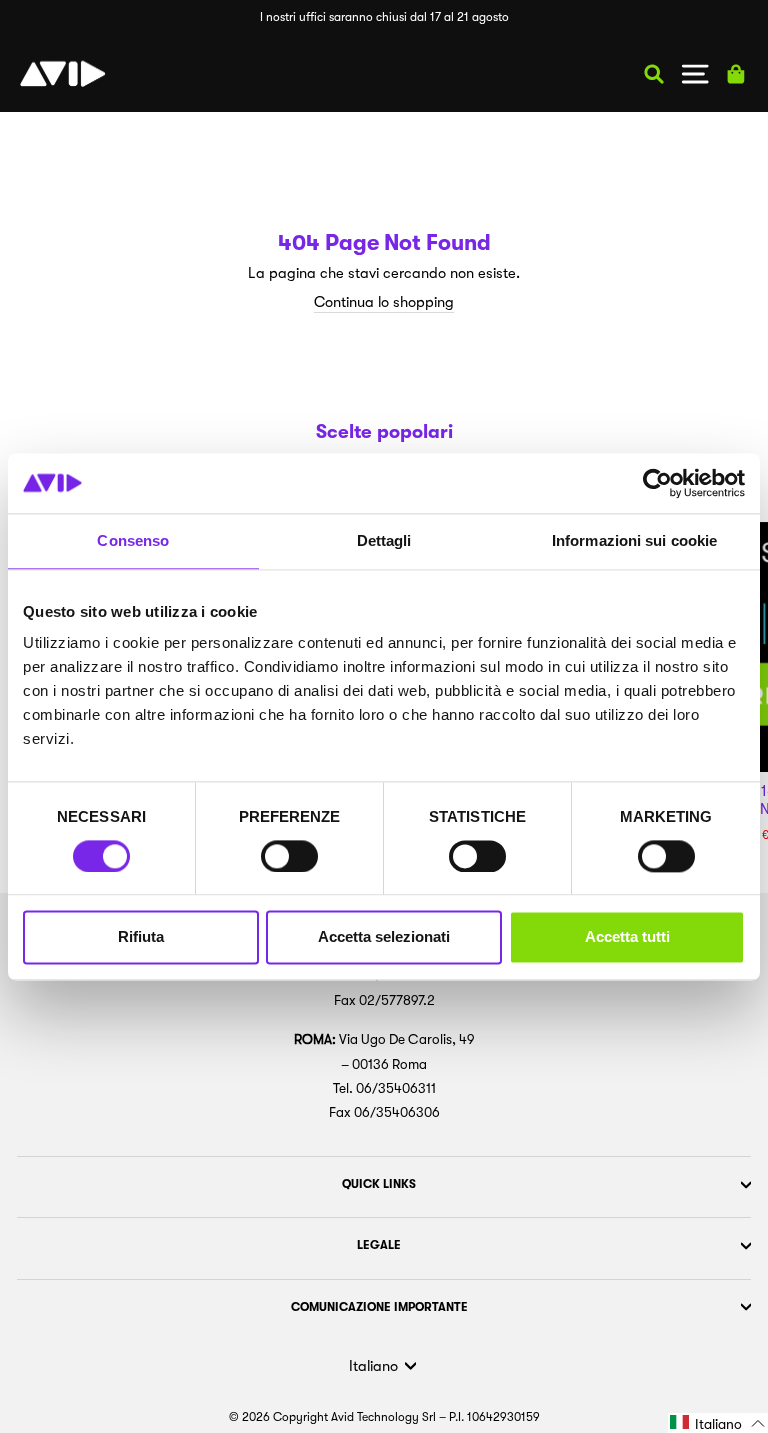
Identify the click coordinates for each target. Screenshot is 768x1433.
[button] (718, 1423)
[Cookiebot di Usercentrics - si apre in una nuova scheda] (657, 483)
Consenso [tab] (133, 540)
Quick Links (379, 1184)
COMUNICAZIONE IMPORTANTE (379, 1307)
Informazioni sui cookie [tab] (634, 540)
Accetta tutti (627, 937)
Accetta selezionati (384, 937)
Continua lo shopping (384, 302)
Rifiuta (141, 937)
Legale (379, 1245)
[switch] (289, 856)
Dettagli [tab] (384, 540)
